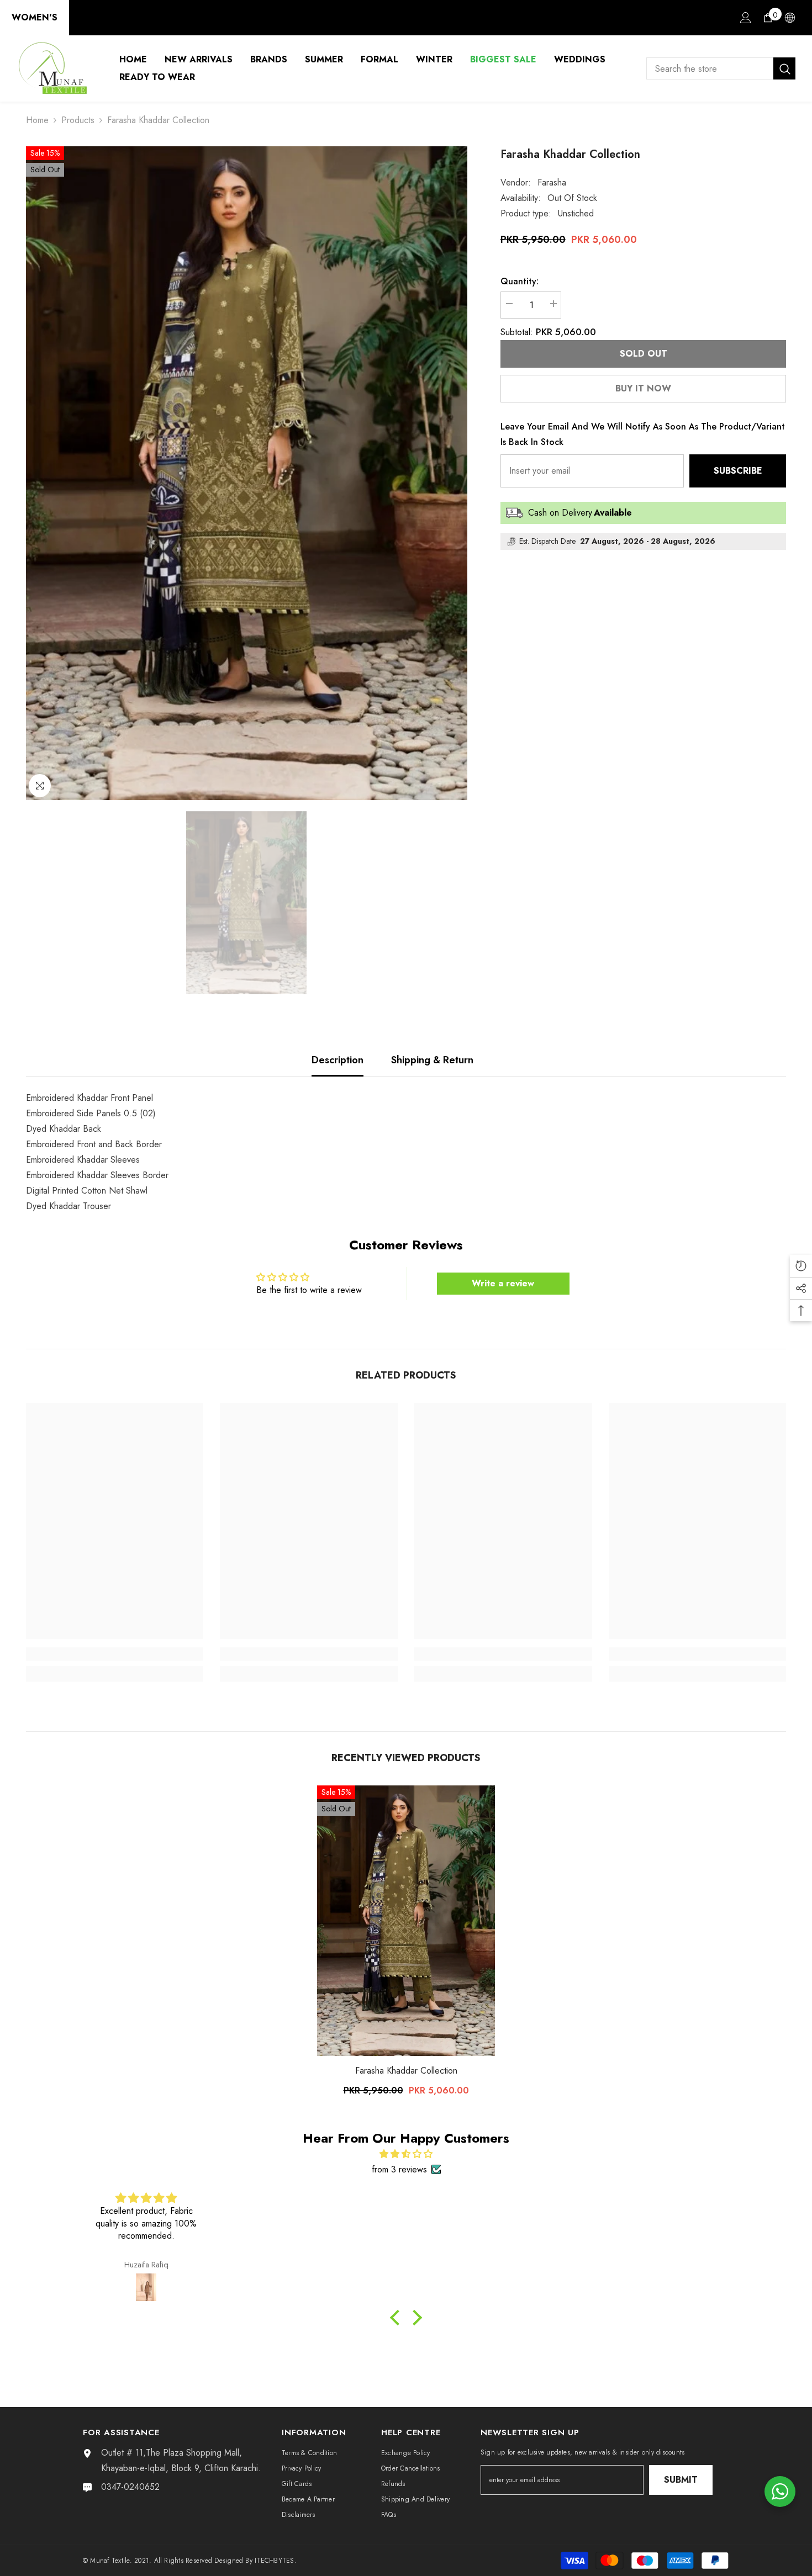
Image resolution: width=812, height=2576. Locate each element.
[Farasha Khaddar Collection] (406, 1921)
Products (78, 120)
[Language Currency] (790, 18)
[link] (115, 1654)
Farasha (552, 182)
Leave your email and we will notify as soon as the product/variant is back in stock (643, 434)
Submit (681, 2480)
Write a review (503, 1283)
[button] (398, 2317)
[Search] (721, 68)
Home (37, 120)
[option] (247, 473)
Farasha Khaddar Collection (406, 2071)
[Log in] (746, 18)
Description (338, 1060)
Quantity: (520, 281)
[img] (406, 2154)
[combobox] (710, 68)
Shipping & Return (432, 1060)
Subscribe (738, 471)
